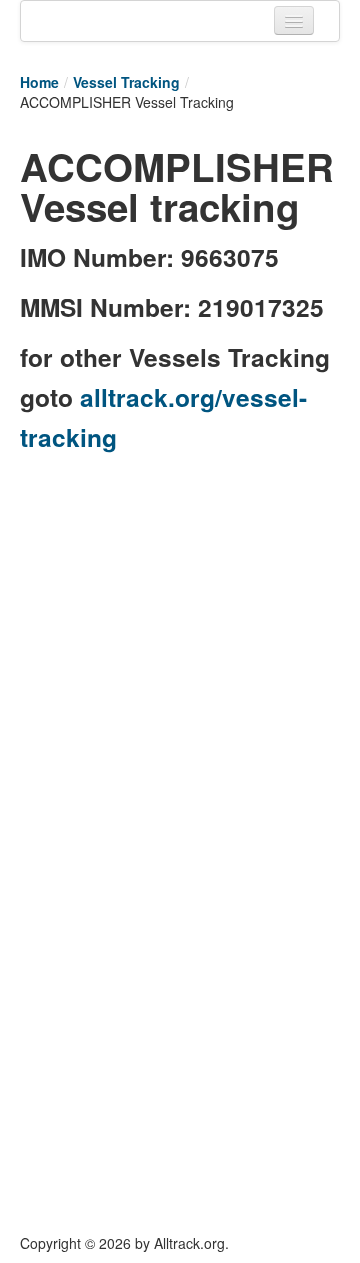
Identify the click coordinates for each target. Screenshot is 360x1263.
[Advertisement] (180, 647)
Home (39, 82)
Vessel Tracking (126, 82)
